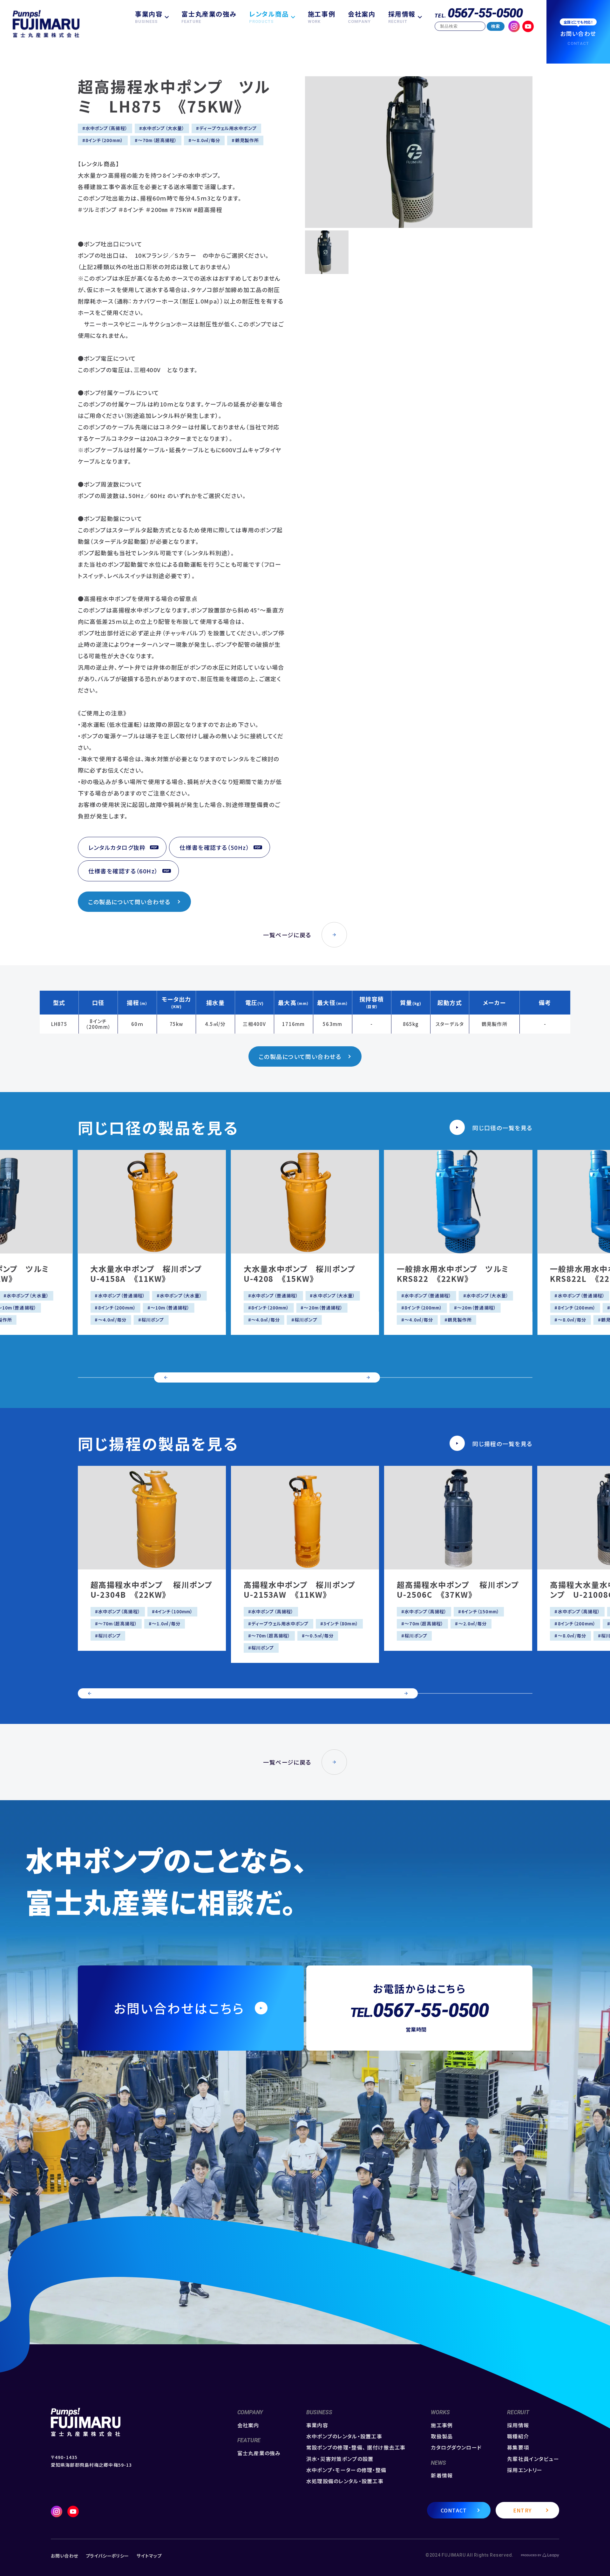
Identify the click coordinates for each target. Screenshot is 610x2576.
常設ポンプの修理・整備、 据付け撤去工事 (356, 2447)
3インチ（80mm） (341, 1623)
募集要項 (518, 2447)
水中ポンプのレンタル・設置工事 (344, 2436)
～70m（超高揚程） (157, 140)
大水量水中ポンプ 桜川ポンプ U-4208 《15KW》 (304, 1274)
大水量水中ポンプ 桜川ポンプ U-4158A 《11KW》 (150, 1274)
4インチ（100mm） (174, 1611)
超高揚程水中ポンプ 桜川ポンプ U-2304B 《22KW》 (156, 1589)
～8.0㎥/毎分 (206, 140)
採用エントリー (525, 2470)
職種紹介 (518, 2436)
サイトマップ (149, 2556)
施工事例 (322, 17)
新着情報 (442, 2475)
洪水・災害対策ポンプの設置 (340, 2459)
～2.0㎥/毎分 (473, 1623)
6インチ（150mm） (481, 1611)
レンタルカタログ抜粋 (117, 847)
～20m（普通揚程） (323, 1308)
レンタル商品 (269, 17)
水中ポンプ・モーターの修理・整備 (346, 2470)
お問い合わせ (64, 2556)
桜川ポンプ (153, 1320)
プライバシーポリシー (107, 2556)
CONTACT (454, 2510)
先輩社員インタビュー (533, 2459)
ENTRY (522, 2510)
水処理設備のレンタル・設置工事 (345, 2481)
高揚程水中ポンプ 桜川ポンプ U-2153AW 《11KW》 (304, 1589)
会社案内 (362, 17)
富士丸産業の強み (209, 17)
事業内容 (149, 17)
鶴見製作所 (247, 140)
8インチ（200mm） (104, 140)
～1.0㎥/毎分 (166, 1623)
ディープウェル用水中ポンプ (228, 128)
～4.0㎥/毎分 (112, 1320)
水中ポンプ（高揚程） (107, 128)
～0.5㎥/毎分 (319, 1636)
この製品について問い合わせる (129, 902)
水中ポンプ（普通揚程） (122, 1295)
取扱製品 (442, 2436)
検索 (496, 26)
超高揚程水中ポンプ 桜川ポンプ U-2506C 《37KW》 (462, 1589)
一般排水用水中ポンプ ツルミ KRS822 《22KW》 (457, 1274)
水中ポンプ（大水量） (163, 128)
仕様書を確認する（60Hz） (123, 871)
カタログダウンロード (456, 2447)
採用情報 (402, 17)
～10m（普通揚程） (170, 1308)
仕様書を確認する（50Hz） (214, 847)
